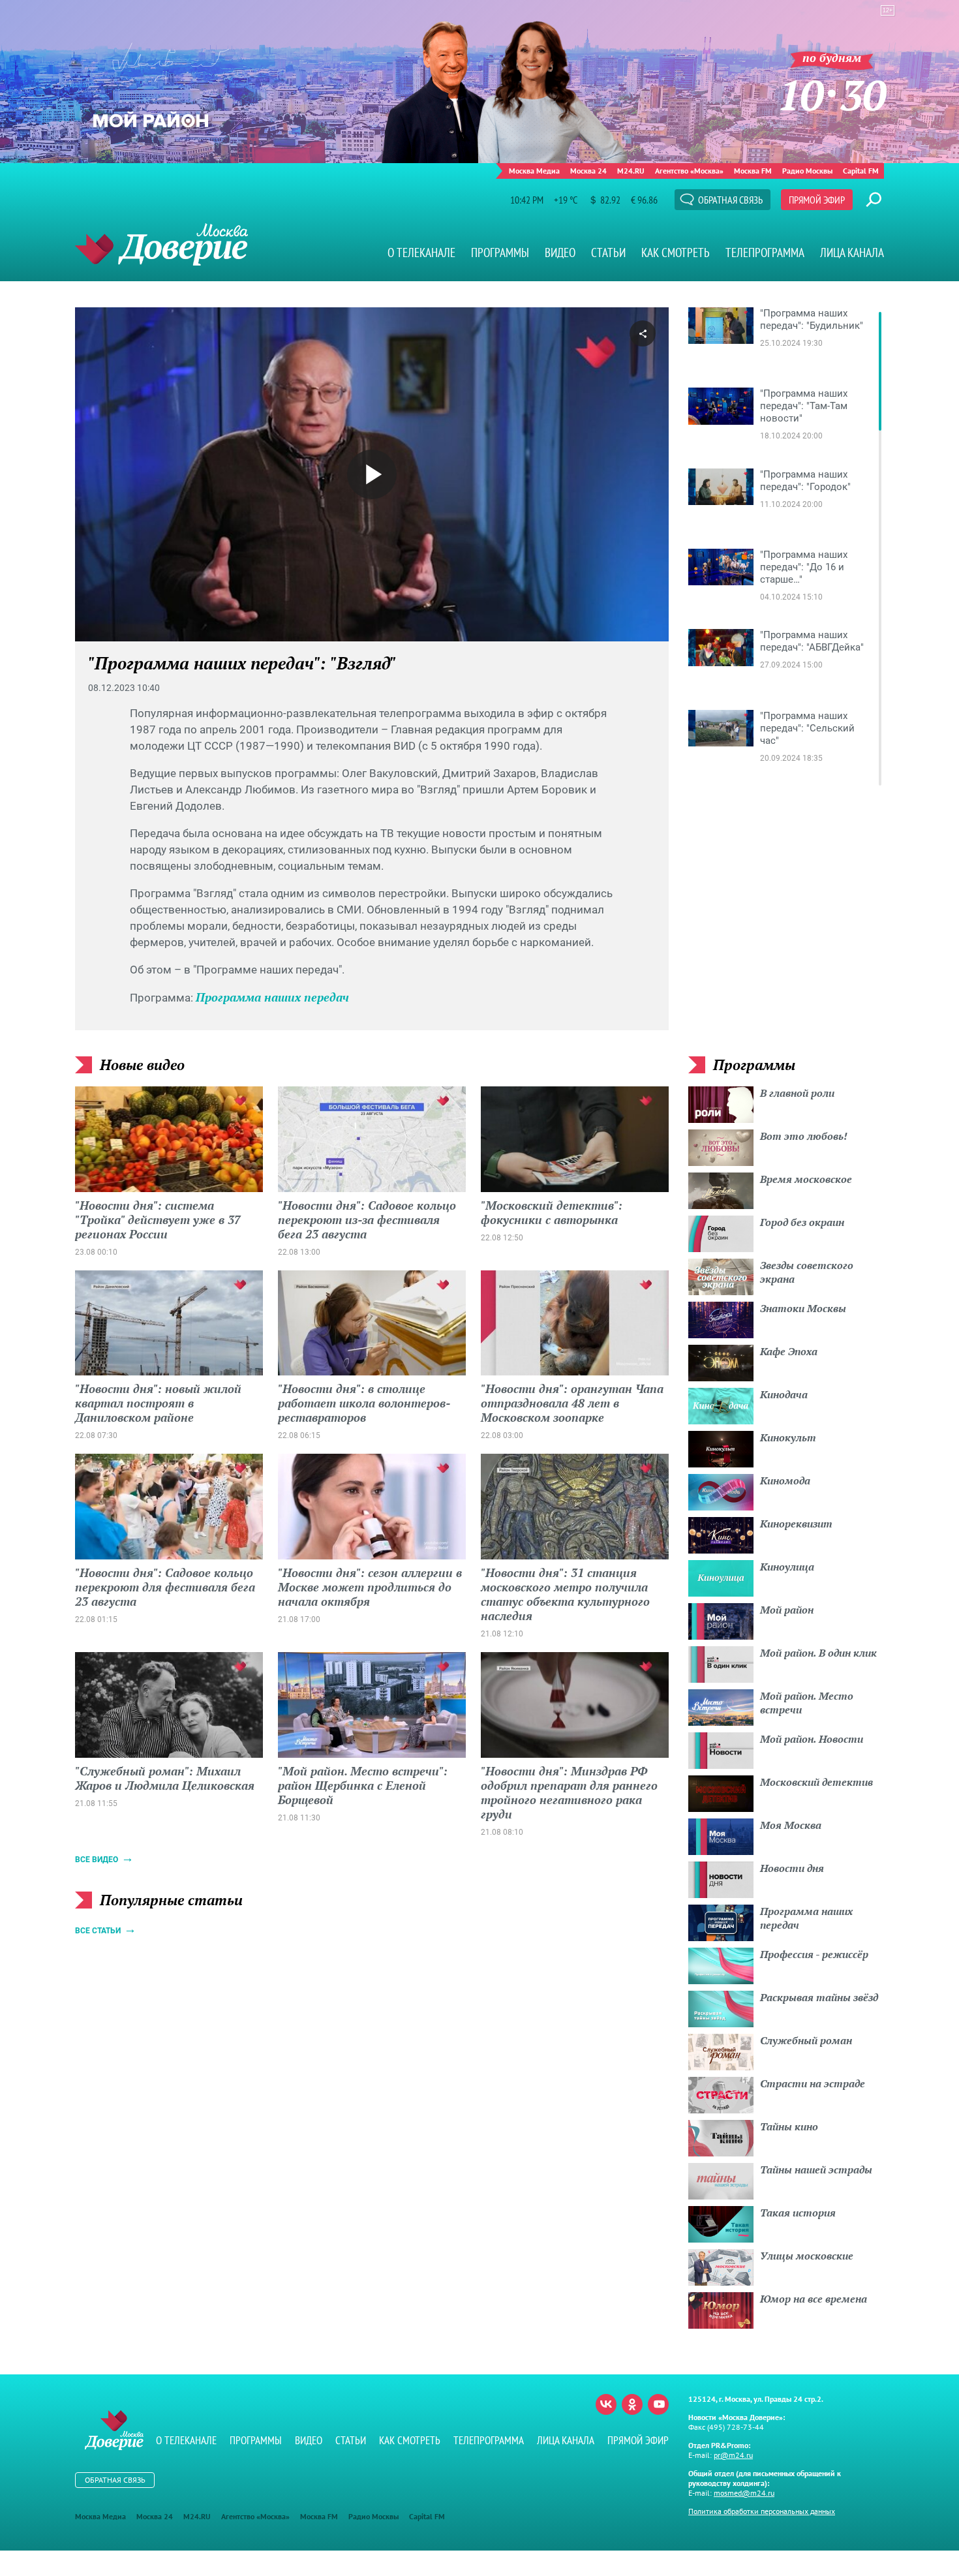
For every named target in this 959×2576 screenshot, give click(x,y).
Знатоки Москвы (803, 1308)
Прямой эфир (817, 200)
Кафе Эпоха (789, 1351)
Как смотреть (676, 253)
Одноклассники (632, 2404)
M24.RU (631, 171)
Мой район (787, 1610)
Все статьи (98, 1931)
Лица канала (852, 253)
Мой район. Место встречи (807, 1703)
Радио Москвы (807, 171)
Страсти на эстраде (813, 2083)
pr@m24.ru (733, 2455)
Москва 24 (588, 171)
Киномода (785, 1480)
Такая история (798, 2213)
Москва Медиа (534, 171)
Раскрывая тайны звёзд (819, 1997)
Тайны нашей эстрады (816, 2170)
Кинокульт (788, 1437)
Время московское (806, 1179)
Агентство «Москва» (689, 171)
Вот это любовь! (804, 1136)
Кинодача (784, 1394)
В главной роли (797, 1093)
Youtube (658, 2404)
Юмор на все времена (814, 2299)
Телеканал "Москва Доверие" (161, 244)
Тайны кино (789, 2126)
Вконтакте (606, 2404)
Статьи (608, 253)
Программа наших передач (272, 997)
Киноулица (787, 1567)
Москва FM (753, 171)
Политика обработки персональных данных (762, 2511)
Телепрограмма (765, 253)
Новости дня (792, 1868)
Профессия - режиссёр (814, 1954)
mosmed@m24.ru (744, 2493)
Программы (500, 253)
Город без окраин (802, 1222)
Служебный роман (806, 2040)
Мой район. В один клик (818, 1653)
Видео (560, 253)
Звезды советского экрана (807, 1272)
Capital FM (861, 171)
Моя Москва (791, 1825)
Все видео (97, 1860)
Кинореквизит (796, 1524)
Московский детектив (816, 1782)
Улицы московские (807, 2256)
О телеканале (421, 253)
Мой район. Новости (812, 1739)
